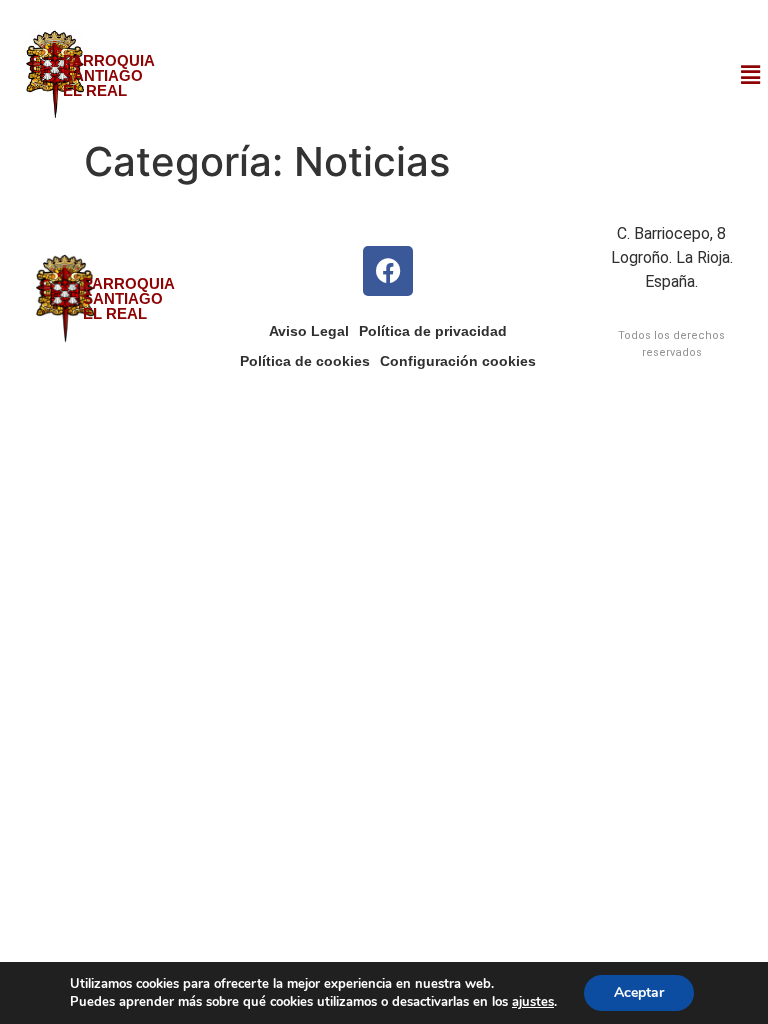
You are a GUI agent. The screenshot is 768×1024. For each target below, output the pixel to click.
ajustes (533, 1002)
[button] (751, 74)
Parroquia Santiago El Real (109, 75)
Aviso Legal (309, 331)
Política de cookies (305, 361)
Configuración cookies (458, 361)
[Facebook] (388, 271)
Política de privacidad (433, 331)
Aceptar (639, 992)
